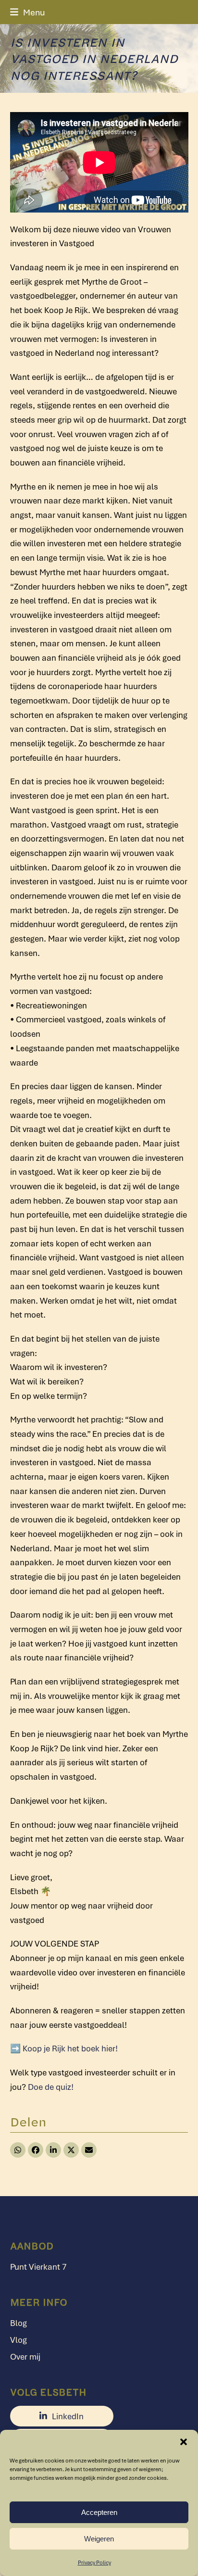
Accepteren (99, 2512)
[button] (184, 2442)
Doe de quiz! (51, 2087)
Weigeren (99, 2539)
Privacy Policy (94, 2562)
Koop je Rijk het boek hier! (70, 2048)
